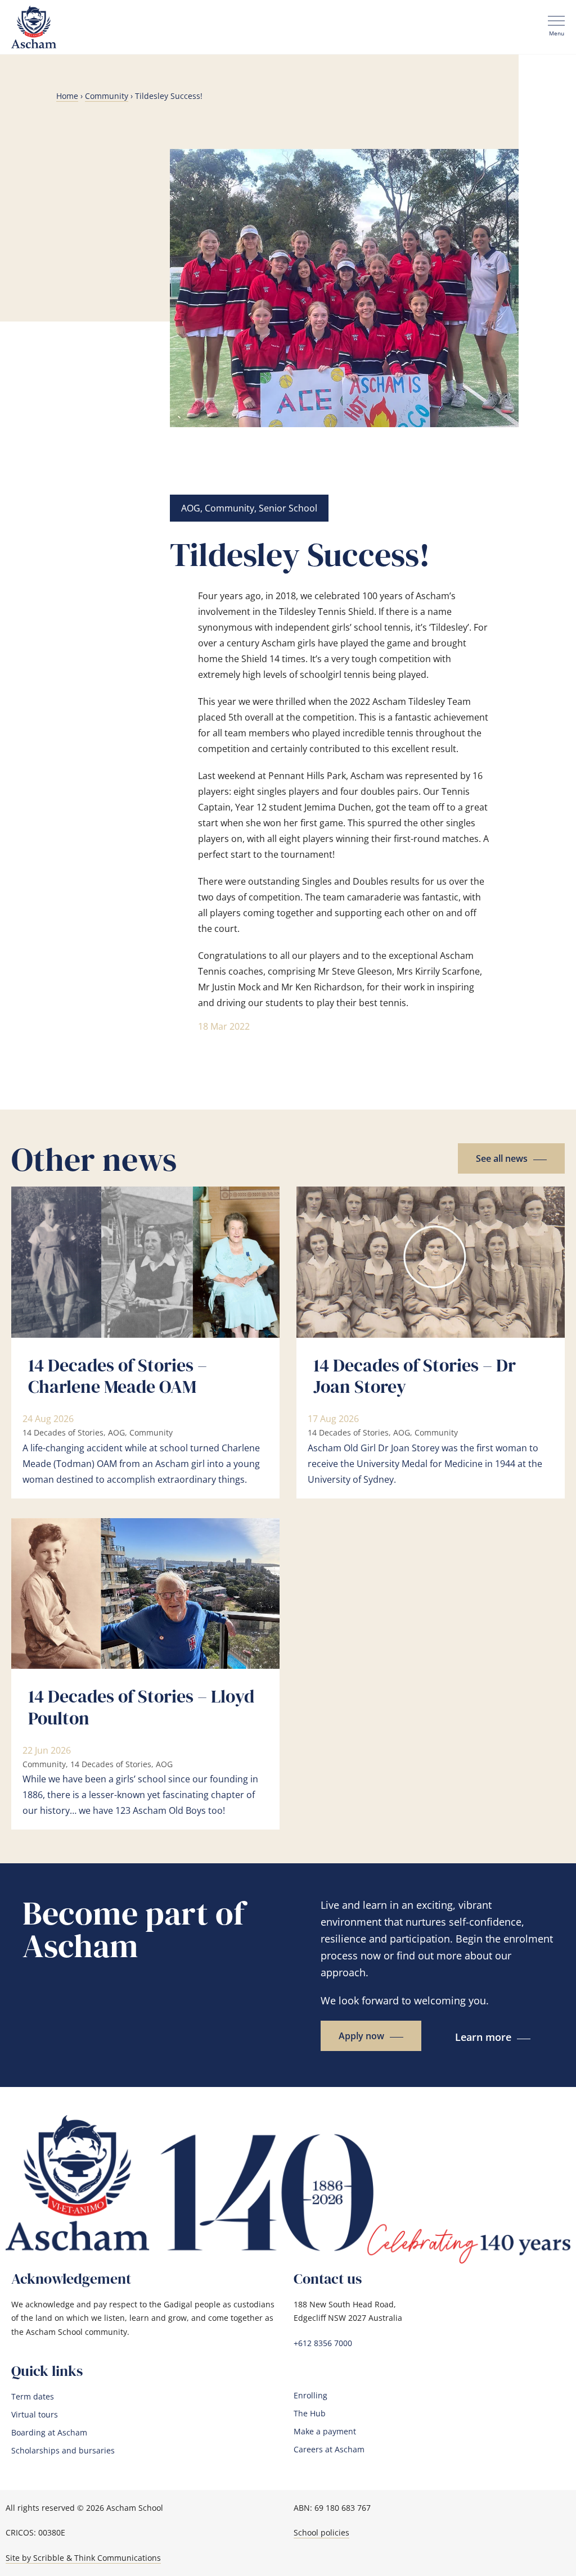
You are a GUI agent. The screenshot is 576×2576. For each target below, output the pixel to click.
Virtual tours (35, 2415)
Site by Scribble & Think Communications (83, 2558)
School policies (321, 2532)
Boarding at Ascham (49, 2433)
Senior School (288, 508)
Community (107, 96)
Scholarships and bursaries (63, 2451)
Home (67, 96)
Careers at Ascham (329, 2450)
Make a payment (325, 2432)
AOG (191, 508)
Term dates (33, 2397)
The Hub (310, 2414)
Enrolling (310, 2396)
